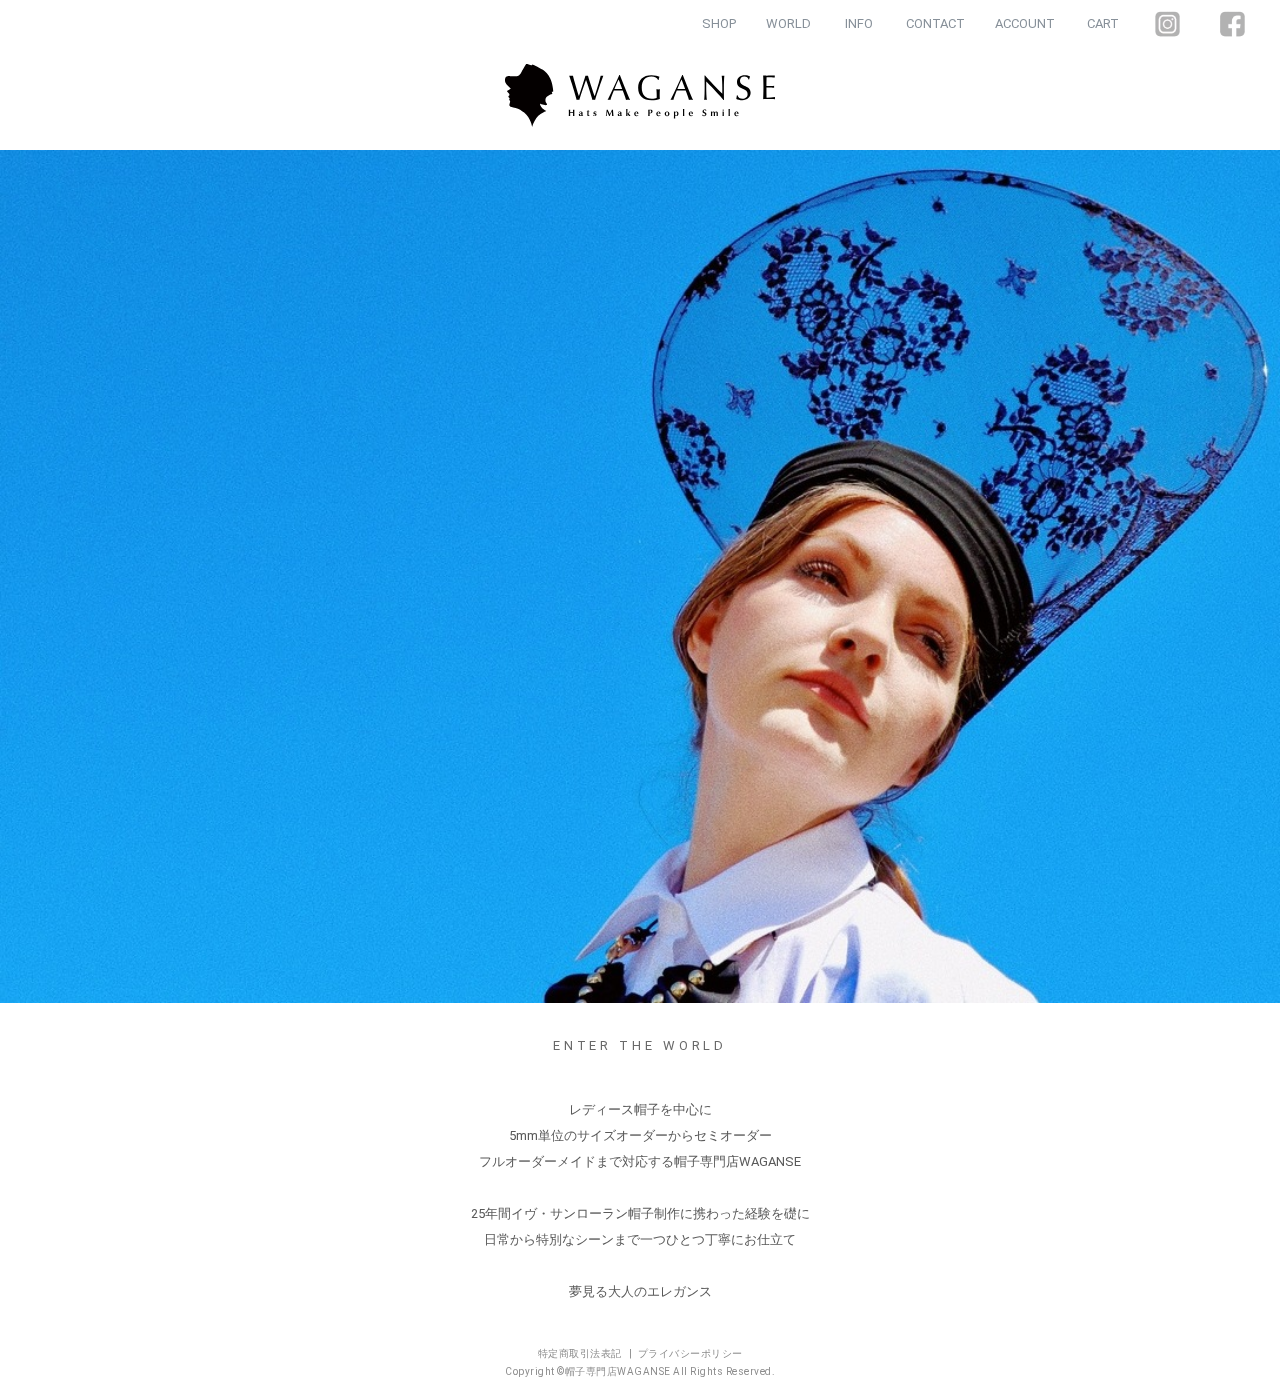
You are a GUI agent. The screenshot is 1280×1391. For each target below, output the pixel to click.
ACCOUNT (1025, 23)
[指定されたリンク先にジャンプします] (640, 576)
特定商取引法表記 (581, 1353)
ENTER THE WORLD (640, 1045)
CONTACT (935, 23)
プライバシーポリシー (690, 1353)
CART (1103, 23)
